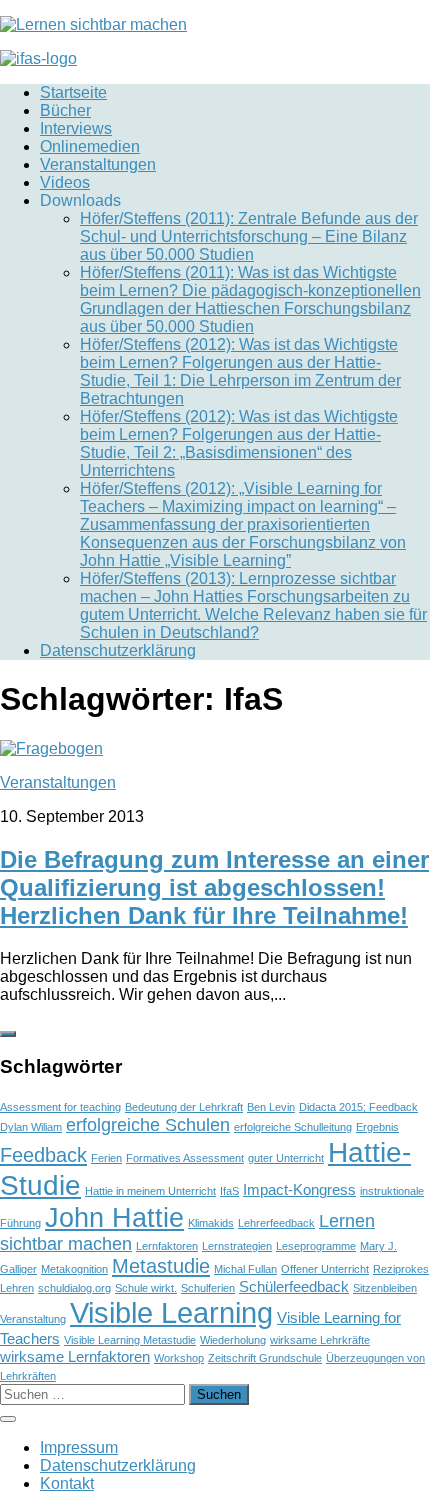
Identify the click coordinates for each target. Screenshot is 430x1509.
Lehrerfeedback (276, 1223)
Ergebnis (377, 1127)
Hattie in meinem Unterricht (150, 1191)
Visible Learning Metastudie (130, 1340)
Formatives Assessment (185, 1158)
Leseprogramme (316, 1246)
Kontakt (67, 1483)
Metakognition (74, 1269)
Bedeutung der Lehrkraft (184, 1107)
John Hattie (114, 1217)
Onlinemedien (90, 146)
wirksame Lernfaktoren (75, 1356)
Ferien (106, 1158)
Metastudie (161, 1266)
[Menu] (8, 1419)
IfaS (229, 1191)
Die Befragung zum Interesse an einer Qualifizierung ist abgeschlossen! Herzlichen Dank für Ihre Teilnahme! (214, 887)
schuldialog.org (74, 1288)
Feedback (43, 1155)
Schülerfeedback (294, 1286)
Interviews (76, 128)
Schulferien (208, 1288)
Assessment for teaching (60, 1107)
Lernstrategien (237, 1246)
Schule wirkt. (146, 1288)
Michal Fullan (245, 1269)
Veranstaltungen (98, 164)
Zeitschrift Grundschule (265, 1358)
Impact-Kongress (299, 1189)
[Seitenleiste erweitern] (8, 1034)
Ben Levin (271, 1107)
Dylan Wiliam (31, 1127)
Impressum (79, 1447)
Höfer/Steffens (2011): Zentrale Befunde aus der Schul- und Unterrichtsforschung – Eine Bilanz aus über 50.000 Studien (249, 236)
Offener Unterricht (325, 1269)
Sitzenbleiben (385, 1288)
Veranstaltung (33, 1319)
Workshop (179, 1358)
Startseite (73, 92)
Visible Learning (171, 1312)
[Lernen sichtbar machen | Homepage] (93, 24)
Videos (65, 182)
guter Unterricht (286, 1158)
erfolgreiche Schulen (148, 1125)
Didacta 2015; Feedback (358, 1107)
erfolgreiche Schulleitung (293, 1127)
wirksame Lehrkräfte (320, 1340)
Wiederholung (233, 1340)
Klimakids (211, 1223)
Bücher (65, 110)
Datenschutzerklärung (118, 650)
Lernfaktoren (167, 1246)
